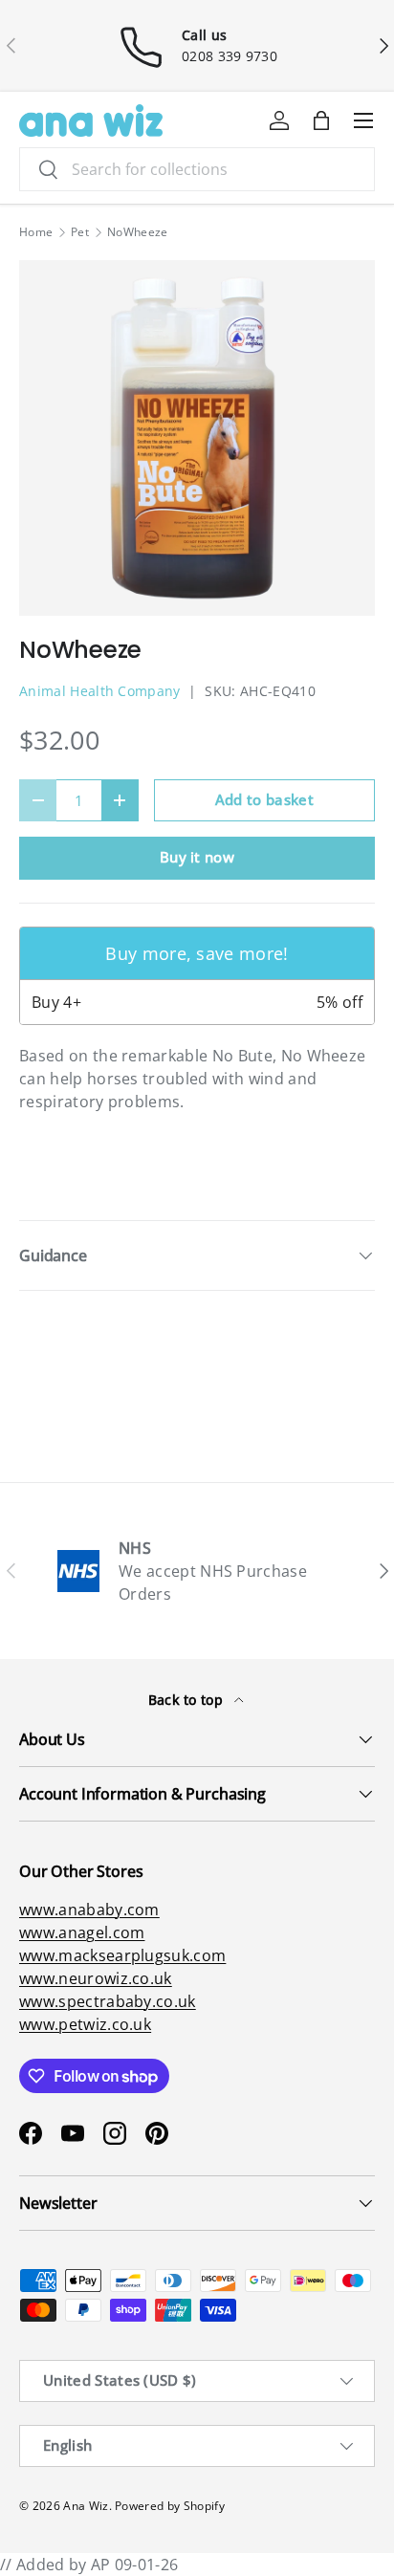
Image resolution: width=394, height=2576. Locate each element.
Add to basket (264, 799)
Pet (80, 232)
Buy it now (197, 857)
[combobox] (197, 169)
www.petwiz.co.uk (85, 2024)
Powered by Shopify (170, 2506)
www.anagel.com (82, 1932)
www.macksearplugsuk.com (122, 1955)
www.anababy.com (89, 1910)
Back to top (188, 1700)
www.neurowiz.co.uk (96, 1978)
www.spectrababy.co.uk (108, 2001)
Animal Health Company (100, 691)
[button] (321, 120)
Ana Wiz (86, 2506)
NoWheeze (138, 232)
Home (36, 232)
